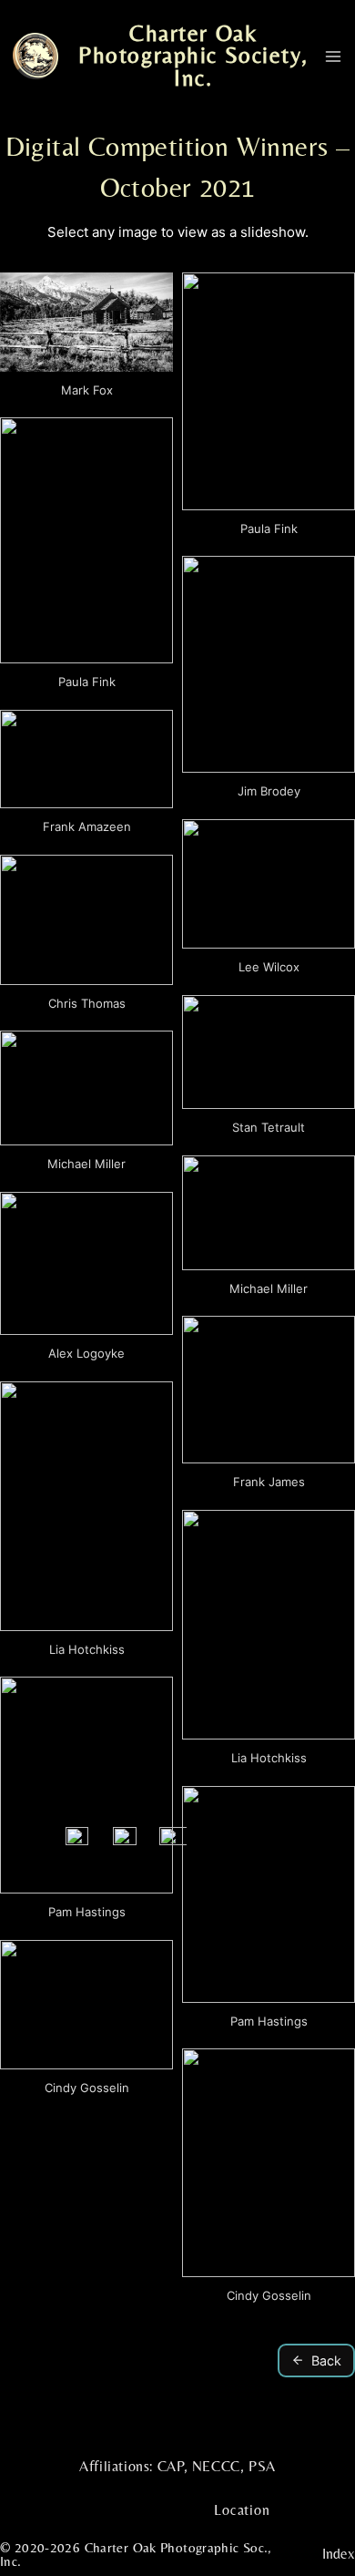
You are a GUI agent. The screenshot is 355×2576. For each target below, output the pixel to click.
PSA (262, 2466)
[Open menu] (333, 56)
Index (339, 2554)
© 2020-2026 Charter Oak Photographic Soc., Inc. (136, 2554)
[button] (86, 340)
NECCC (216, 2466)
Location (242, 2510)
